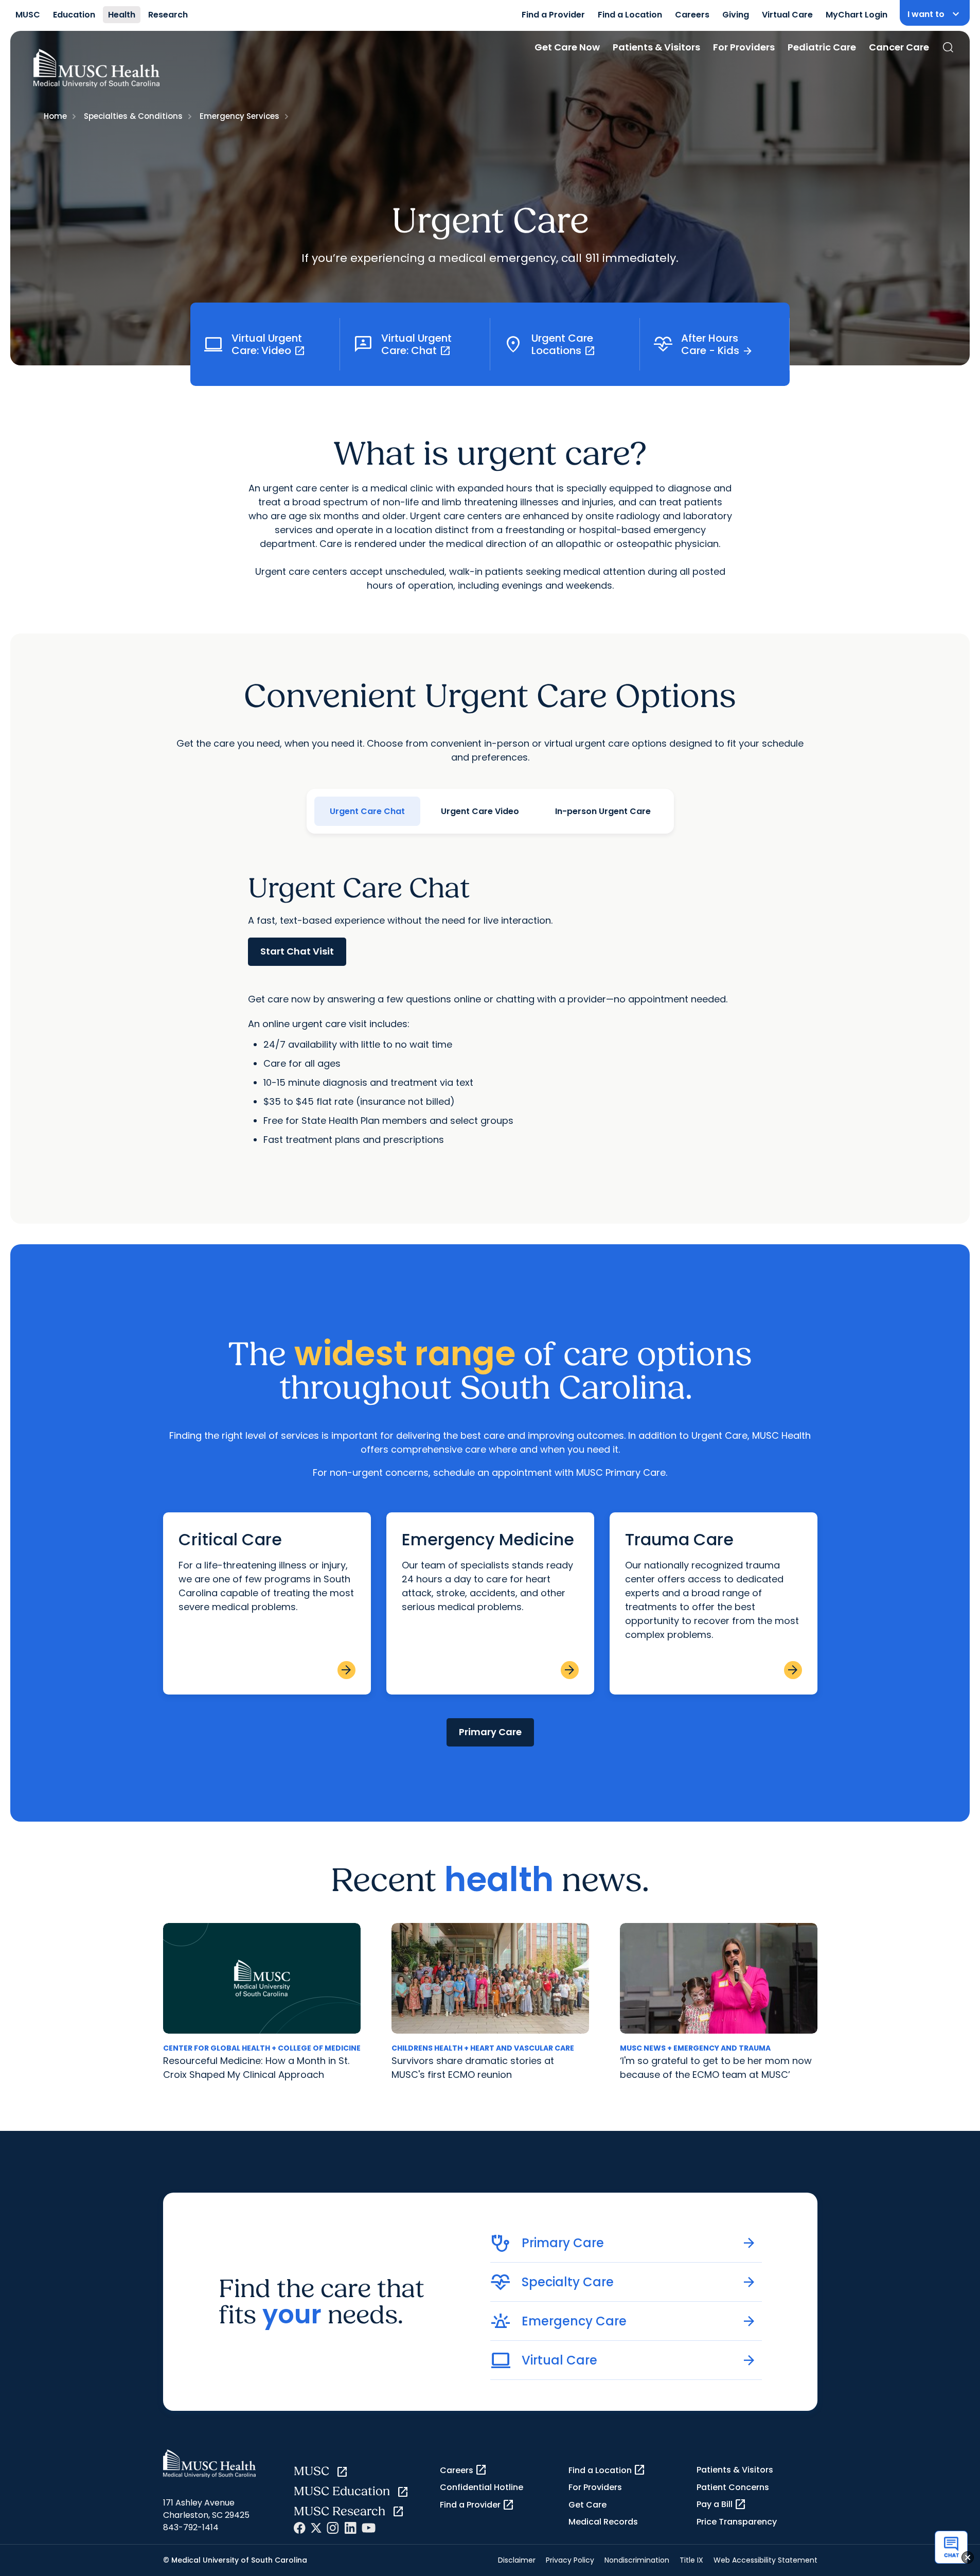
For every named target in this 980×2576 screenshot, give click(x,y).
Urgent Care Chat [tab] (367, 811)
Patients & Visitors (656, 47)
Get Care (587, 2505)
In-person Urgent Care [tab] (603, 811)
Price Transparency (737, 2522)
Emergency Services (239, 116)
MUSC (28, 15)
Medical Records (603, 2522)
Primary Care (490, 1732)
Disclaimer (517, 2560)
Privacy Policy (570, 2560)
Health (122, 15)
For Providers (744, 47)
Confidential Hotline (482, 2487)
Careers (692, 15)
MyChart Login (857, 15)
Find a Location (630, 15)
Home (55, 116)
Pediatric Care (822, 47)
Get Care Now (567, 47)
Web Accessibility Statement (765, 2560)
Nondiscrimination (637, 2560)
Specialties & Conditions (133, 116)
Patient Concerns (733, 2487)
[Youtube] (369, 2528)
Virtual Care (787, 15)
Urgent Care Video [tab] (480, 811)
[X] (316, 2528)
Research (168, 15)
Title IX (691, 2560)
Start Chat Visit (297, 951)
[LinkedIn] (350, 2528)
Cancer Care (899, 47)
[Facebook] (300, 2528)
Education (74, 15)
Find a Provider (553, 15)
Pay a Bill (721, 2504)
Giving (736, 15)
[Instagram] (333, 2528)
